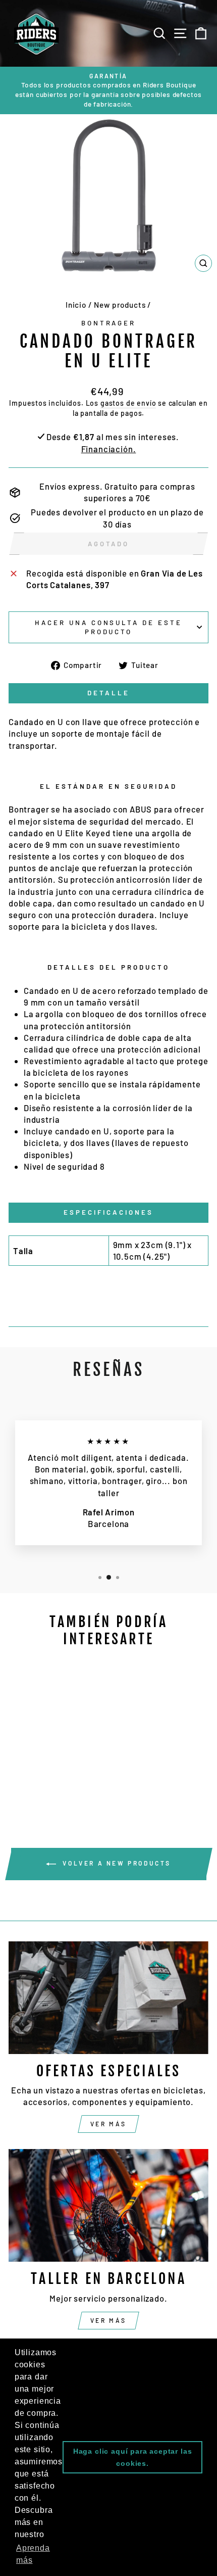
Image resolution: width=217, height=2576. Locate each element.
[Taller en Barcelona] (108, 2205)
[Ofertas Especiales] (108, 1998)
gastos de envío (128, 403)
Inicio (76, 305)
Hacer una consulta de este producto (108, 627)
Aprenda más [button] (33, 2554)
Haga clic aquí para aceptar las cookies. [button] (133, 2457)
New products (120, 305)
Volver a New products (116, 1863)
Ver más (108, 2124)
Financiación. (109, 449)
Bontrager (109, 323)
